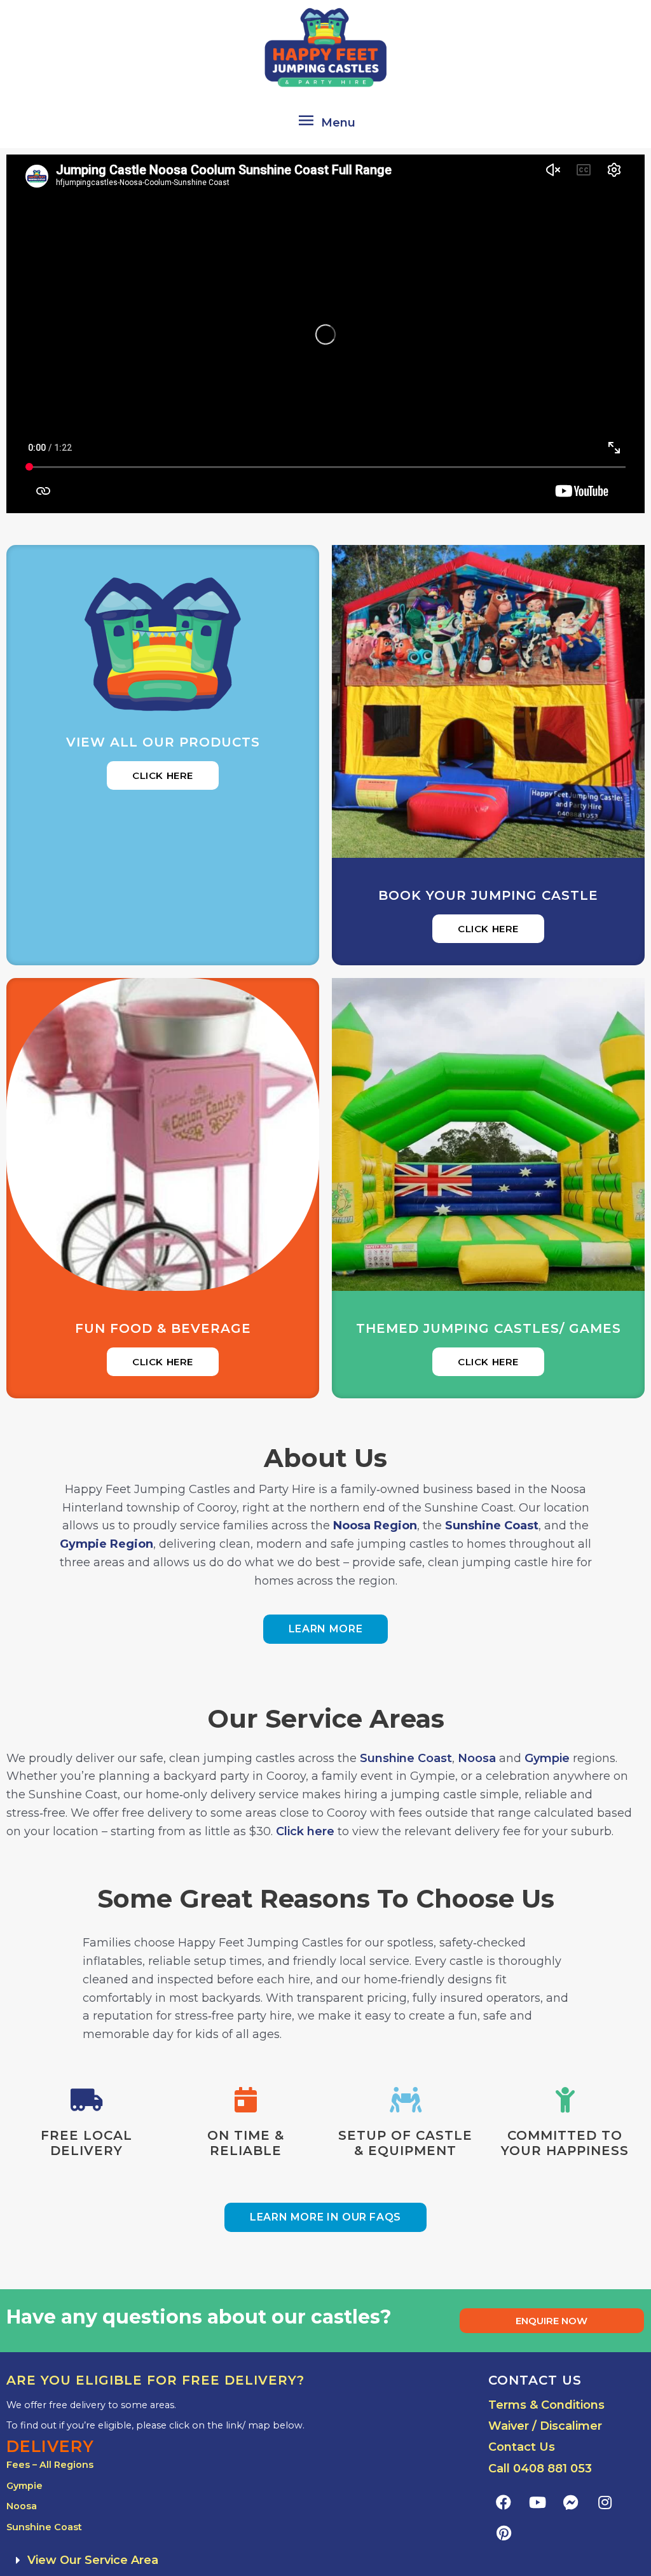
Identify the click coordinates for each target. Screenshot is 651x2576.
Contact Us (522, 2447)
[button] (241, 2560)
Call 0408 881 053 (540, 2469)
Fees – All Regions (50, 2465)
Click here (305, 1831)
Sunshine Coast (406, 1758)
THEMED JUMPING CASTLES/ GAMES (489, 1328)
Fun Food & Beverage (163, 1328)
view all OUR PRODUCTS (163, 742)
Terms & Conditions (546, 2405)
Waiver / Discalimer (545, 2426)
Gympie (547, 1758)
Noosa (477, 1758)
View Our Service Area (93, 2560)
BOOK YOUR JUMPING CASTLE (488, 895)
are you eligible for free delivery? (155, 2380)
